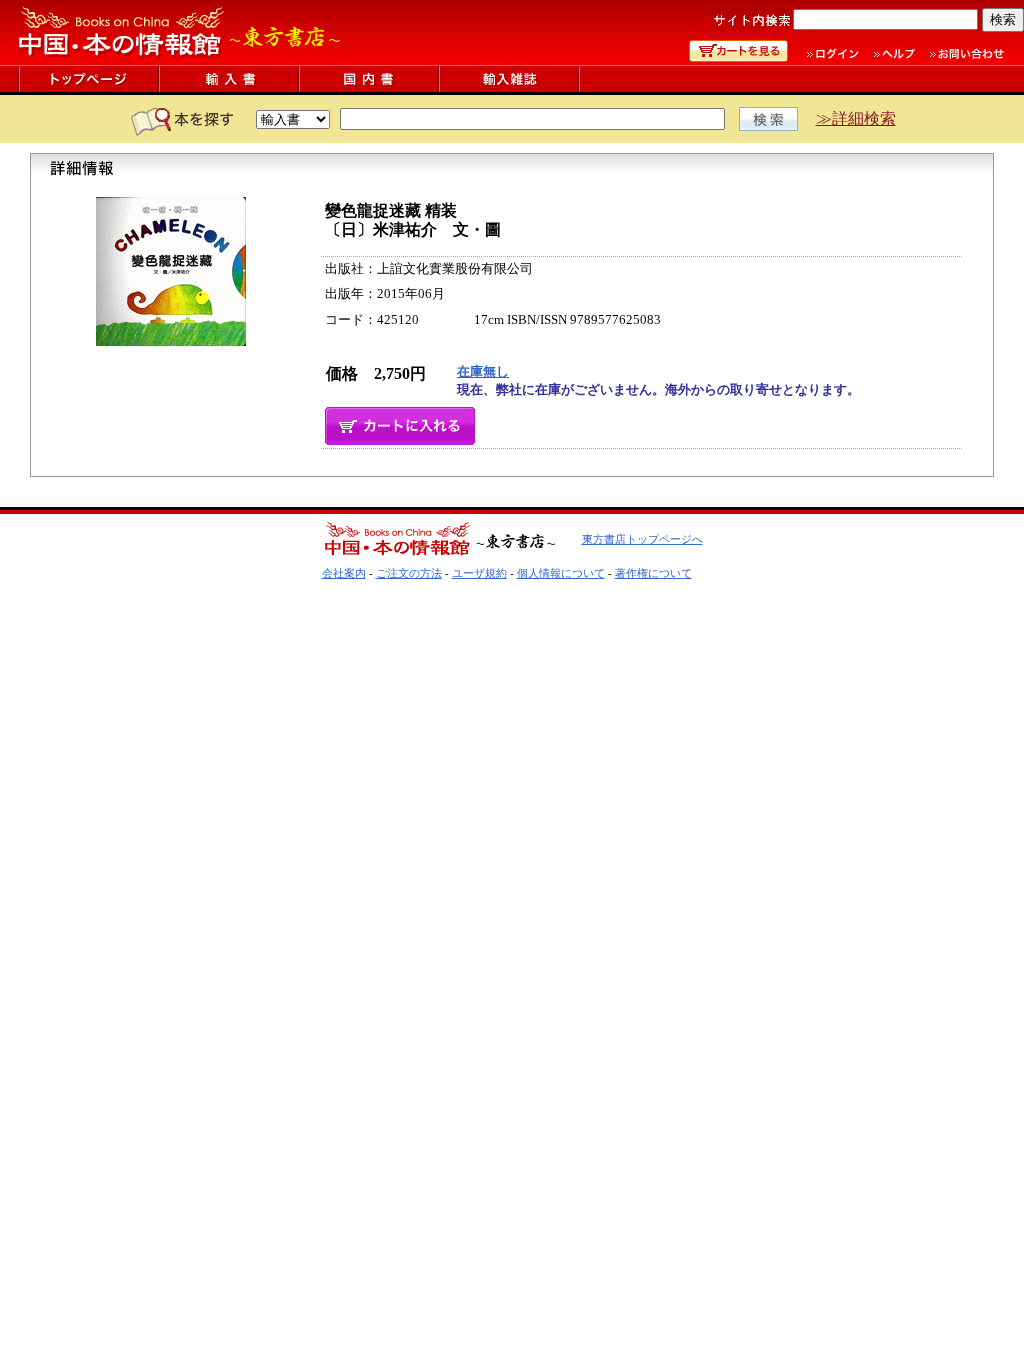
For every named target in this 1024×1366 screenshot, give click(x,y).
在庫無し (483, 371)
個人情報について (561, 573)
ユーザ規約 (479, 573)
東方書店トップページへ (642, 539)
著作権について (653, 573)
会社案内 (344, 573)
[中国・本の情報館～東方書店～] (180, 59)
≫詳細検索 (856, 118)
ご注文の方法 (409, 573)
